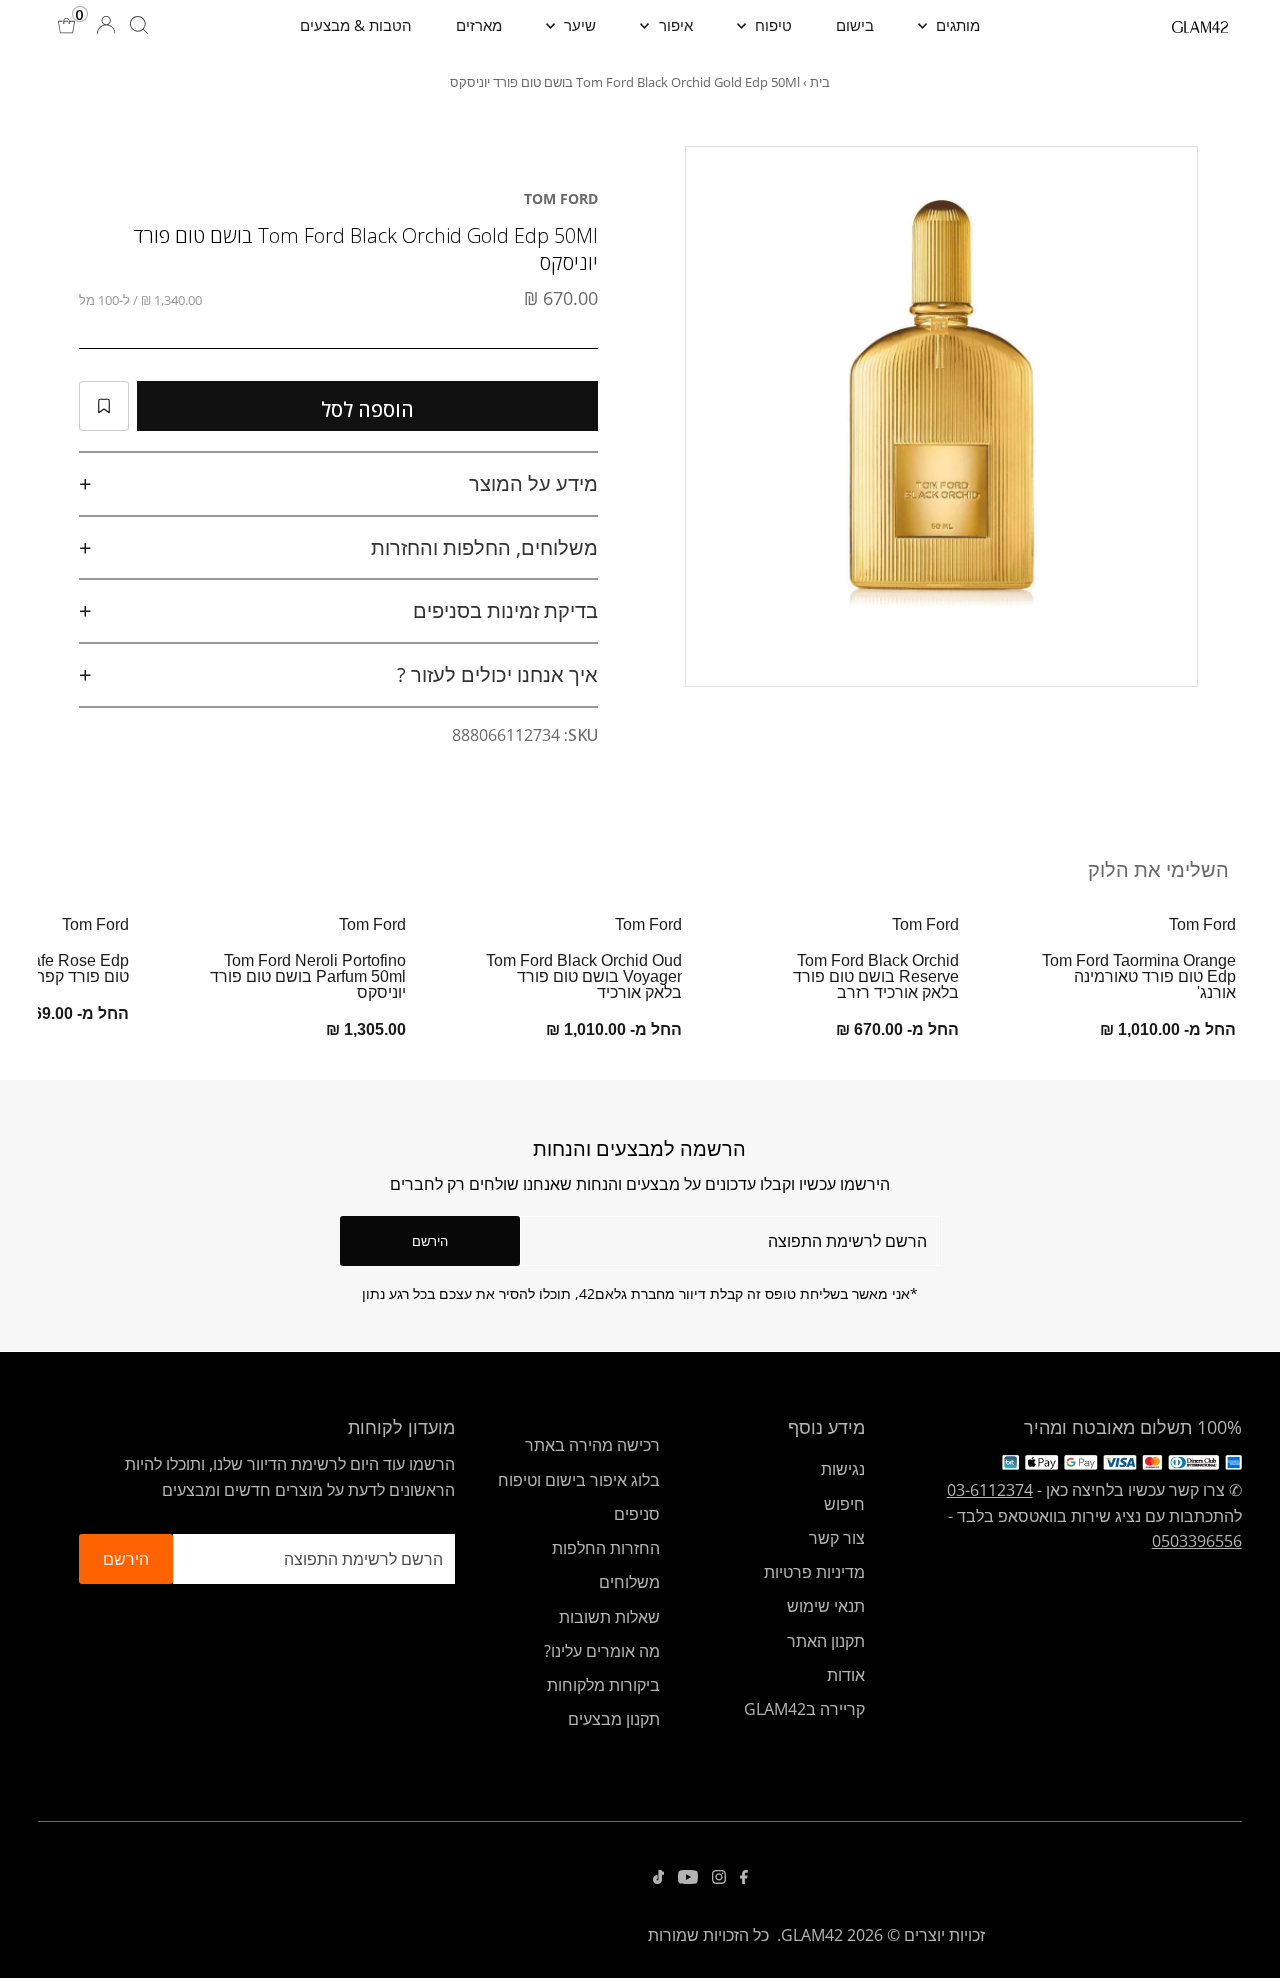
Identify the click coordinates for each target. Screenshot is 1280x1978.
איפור (674, 25)
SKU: (581, 735)
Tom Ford (561, 198)
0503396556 (1197, 1541)
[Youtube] (688, 1878)
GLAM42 (812, 1935)
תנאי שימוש (826, 1606)
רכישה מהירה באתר (592, 1445)
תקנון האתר (826, 1641)
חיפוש (844, 1504)
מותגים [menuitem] (956, 25)
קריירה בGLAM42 (804, 1709)
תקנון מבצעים (614, 1719)
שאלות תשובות (609, 1617)
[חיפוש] (139, 25)
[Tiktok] (658, 1878)
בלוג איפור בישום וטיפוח (579, 1480)
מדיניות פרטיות (814, 1572)
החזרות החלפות (606, 1548)
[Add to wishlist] (104, 406)
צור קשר (837, 1538)
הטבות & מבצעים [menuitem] (356, 25)
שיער (578, 25)
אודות (846, 1675)
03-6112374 (990, 1490)
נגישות (843, 1469)
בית (820, 82)
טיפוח (771, 25)
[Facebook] (744, 1878)
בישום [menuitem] (855, 25)
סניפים (637, 1514)
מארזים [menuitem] (479, 25)
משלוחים (629, 1582)
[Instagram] (719, 1878)
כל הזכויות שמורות (708, 1935)
